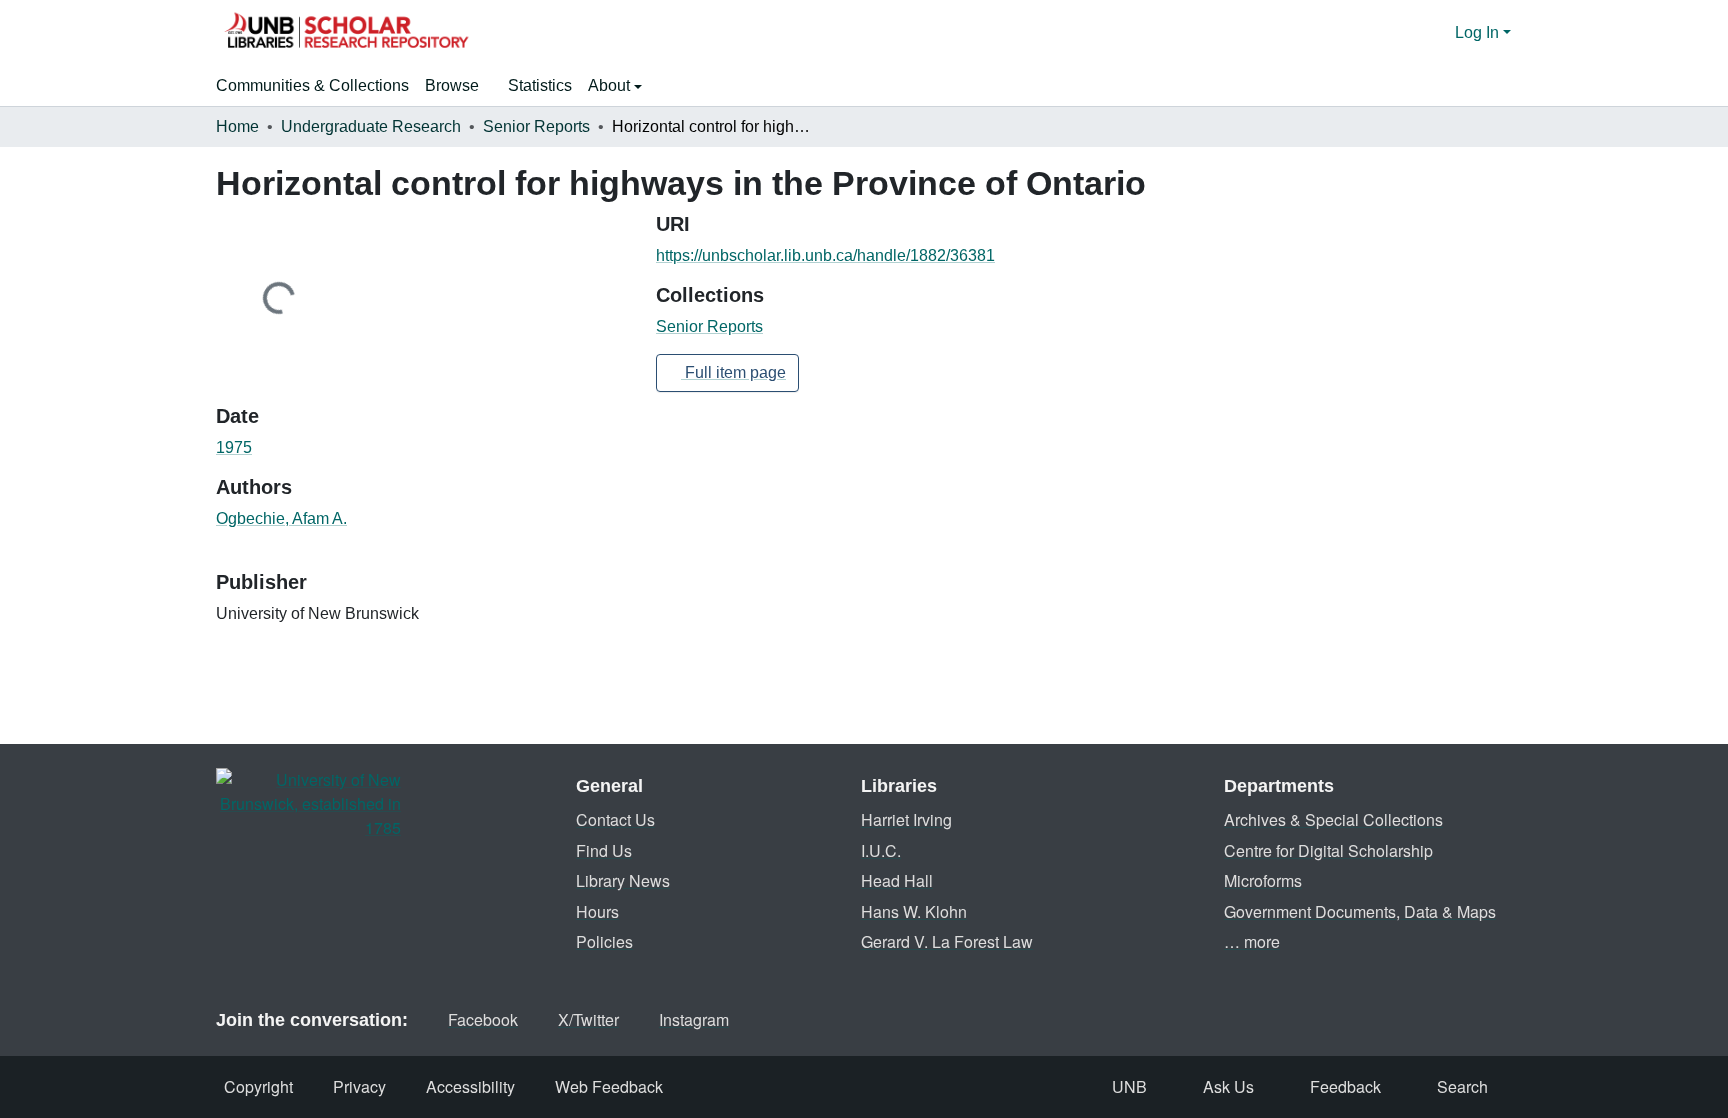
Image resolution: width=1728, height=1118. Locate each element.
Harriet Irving (906, 819)
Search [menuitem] (1462, 1086)
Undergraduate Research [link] (371, 126)
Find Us (604, 850)
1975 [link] (234, 447)
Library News (623, 880)
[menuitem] (458, 86)
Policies (604, 941)
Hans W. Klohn (914, 911)
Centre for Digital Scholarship (1328, 850)
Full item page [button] (733, 372)
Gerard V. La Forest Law (947, 941)
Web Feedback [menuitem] (609, 1086)
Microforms (1263, 880)
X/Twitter (588, 1019)
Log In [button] (1479, 32)
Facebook (483, 1019)
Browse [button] (452, 85)
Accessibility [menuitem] (470, 1086)
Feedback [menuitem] (1345, 1086)
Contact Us (615, 819)
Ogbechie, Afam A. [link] (281, 518)
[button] (346, 33)
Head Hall (897, 880)
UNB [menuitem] (1129, 1086)
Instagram (694, 1019)
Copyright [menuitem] (258, 1086)
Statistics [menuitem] (540, 85)
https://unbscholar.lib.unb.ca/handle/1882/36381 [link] (825, 255)
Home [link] (237, 126)
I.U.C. (881, 850)
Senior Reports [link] (536, 126)
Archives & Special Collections (1333, 819)
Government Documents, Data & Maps (1360, 911)
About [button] (611, 85)
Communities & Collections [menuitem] (312, 85)
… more (1252, 941)
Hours (597, 911)
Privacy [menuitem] (359, 1086)
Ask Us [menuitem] (1228, 1086)
